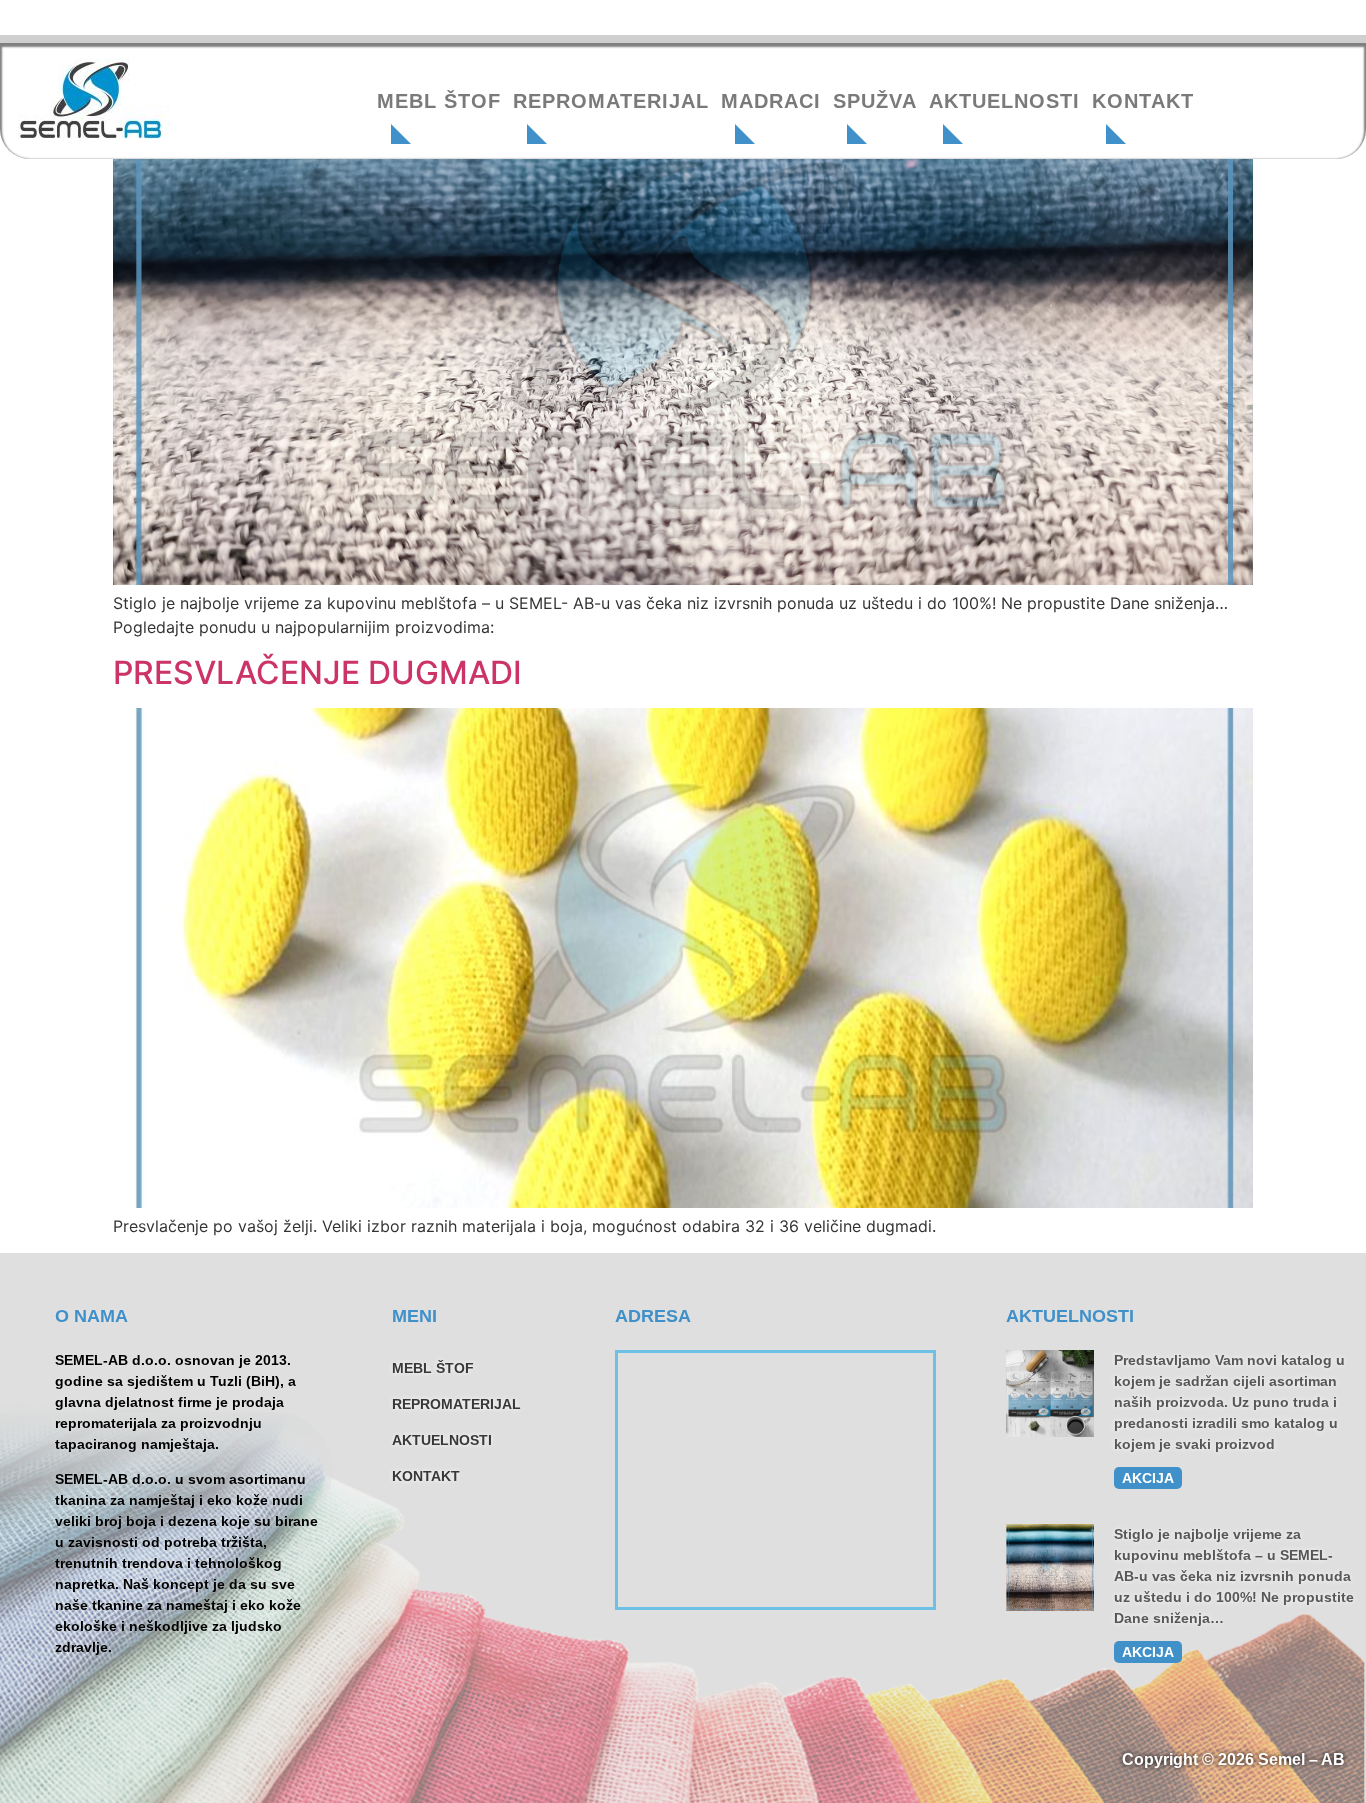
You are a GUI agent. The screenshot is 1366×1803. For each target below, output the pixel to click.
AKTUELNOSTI (1004, 101)
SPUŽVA (875, 101)
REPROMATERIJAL (611, 101)
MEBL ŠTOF (439, 101)
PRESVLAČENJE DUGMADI (317, 672)
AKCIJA (1148, 1478)
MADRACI (771, 101)
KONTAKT (1143, 101)
